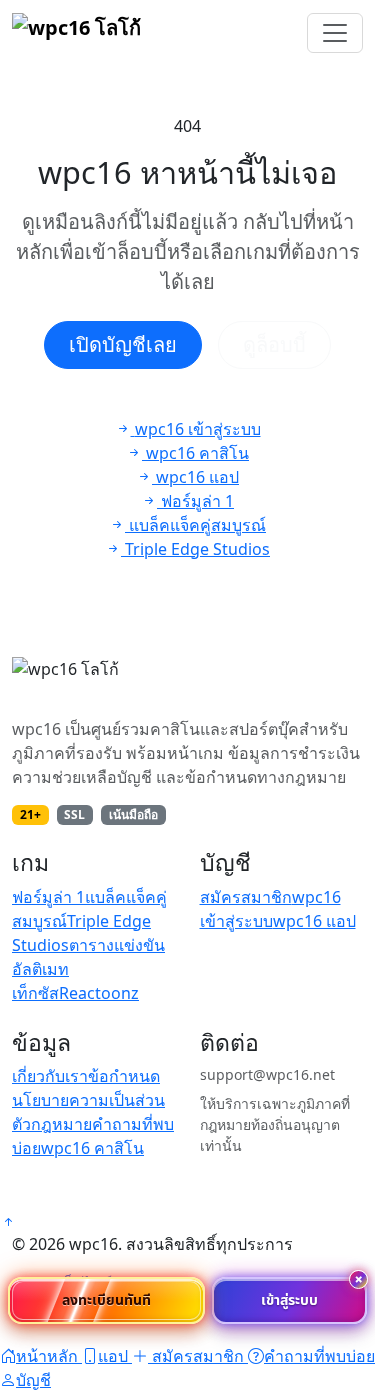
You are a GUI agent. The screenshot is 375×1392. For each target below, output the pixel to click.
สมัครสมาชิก (246, 897)
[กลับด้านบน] (8, 1222)
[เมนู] (335, 33)
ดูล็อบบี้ (274, 344)
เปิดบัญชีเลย (123, 344)
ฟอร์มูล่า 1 (48, 897)
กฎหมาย (61, 1124)
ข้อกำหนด (124, 1076)
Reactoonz (99, 993)
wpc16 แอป (314, 921)
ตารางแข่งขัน (117, 945)
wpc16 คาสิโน (92, 1148)
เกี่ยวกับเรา (50, 1076)
